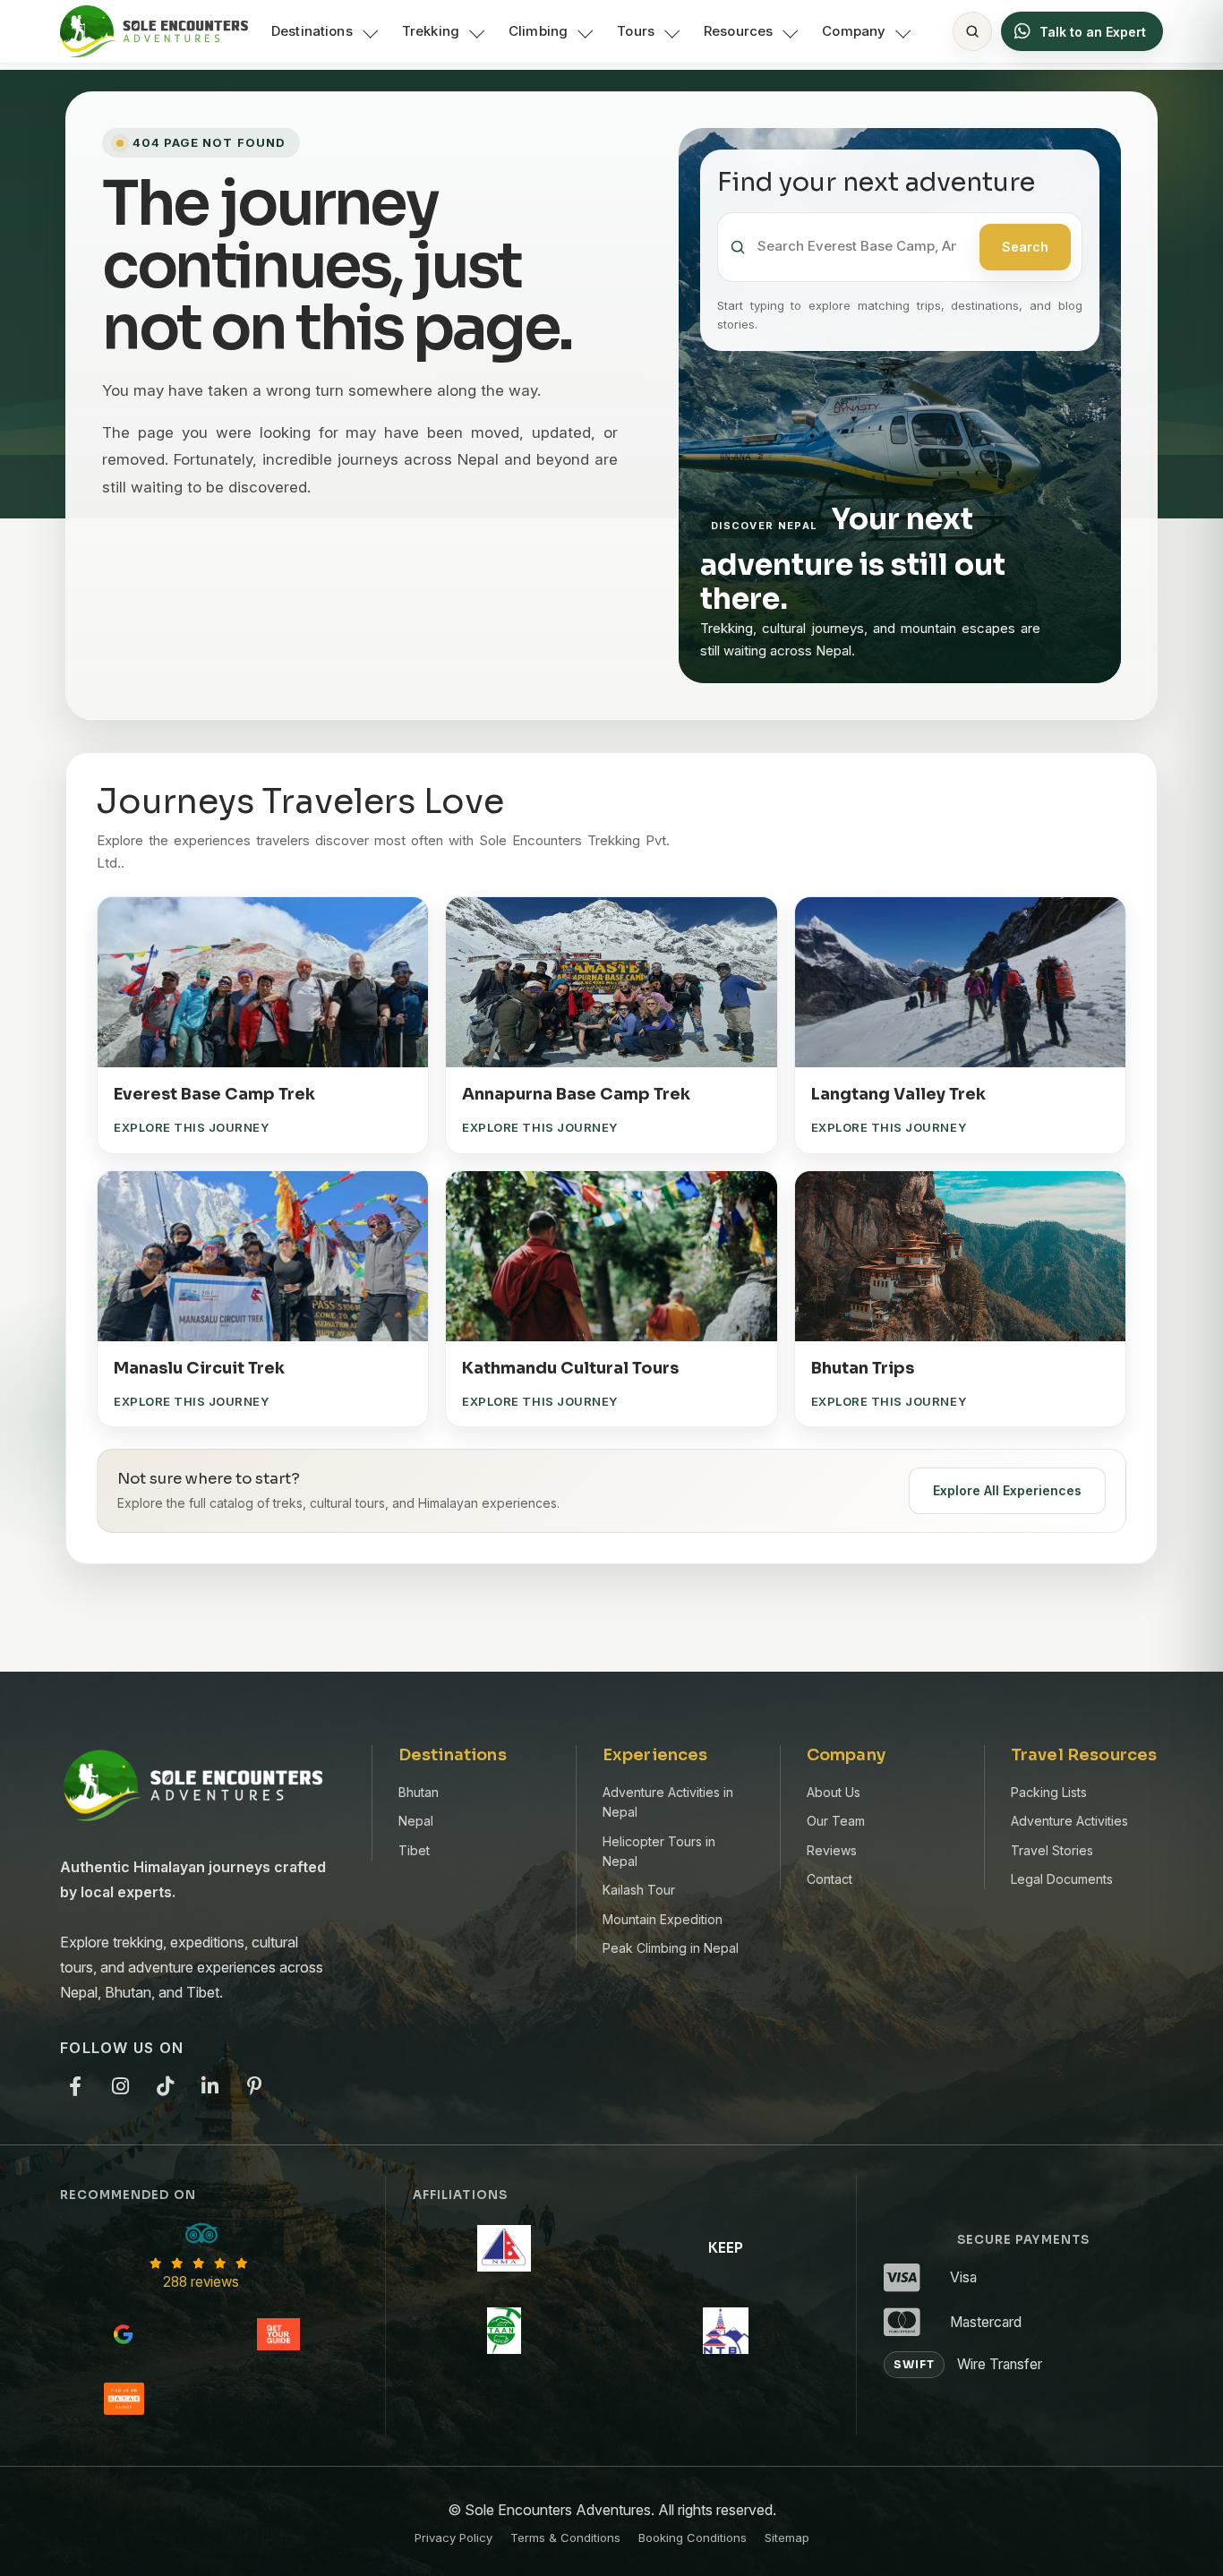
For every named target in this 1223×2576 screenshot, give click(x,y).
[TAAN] (504, 2331)
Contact (830, 1879)
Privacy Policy (453, 2537)
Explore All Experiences (1007, 1490)
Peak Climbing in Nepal (671, 1948)
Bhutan (419, 1792)
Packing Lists (1049, 1792)
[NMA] (504, 2248)
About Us (834, 1792)
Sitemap (787, 2537)
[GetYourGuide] (278, 2334)
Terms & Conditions (565, 2537)
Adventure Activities (1069, 1821)
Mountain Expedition (663, 1919)
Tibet (414, 1850)
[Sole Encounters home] (154, 31)
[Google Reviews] (124, 2334)
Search (1025, 247)
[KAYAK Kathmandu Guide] (124, 2399)
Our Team (836, 1821)
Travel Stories (1052, 1850)
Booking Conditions (693, 2537)
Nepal (416, 1821)
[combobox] (863, 247)
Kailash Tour (639, 1890)
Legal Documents (1062, 1879)
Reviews (832, 1850)
